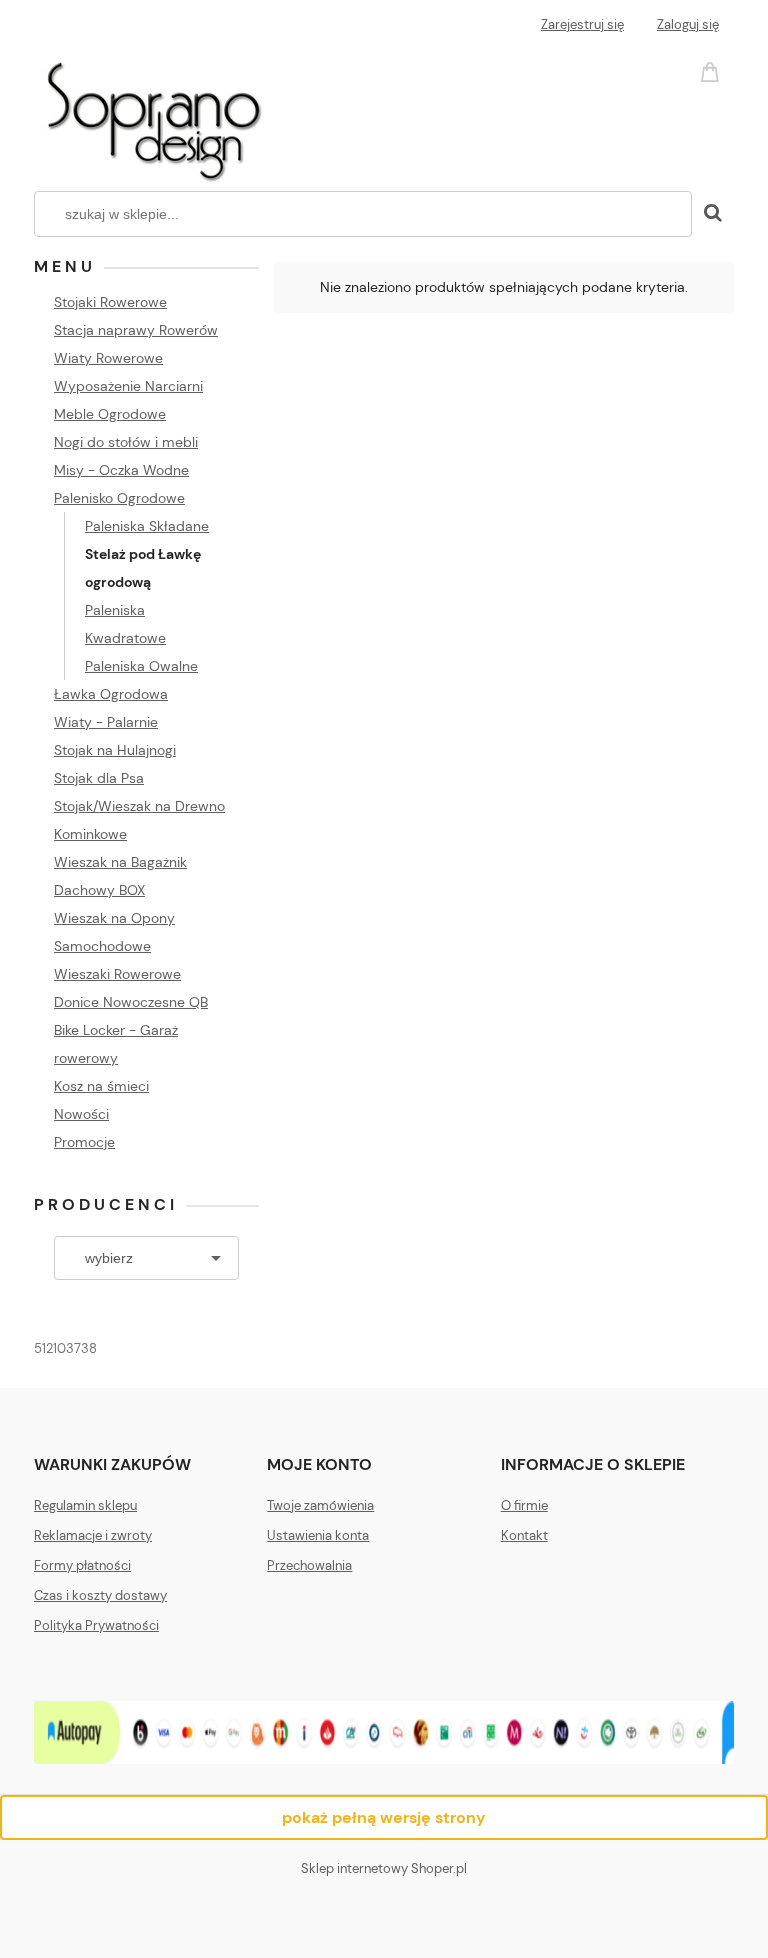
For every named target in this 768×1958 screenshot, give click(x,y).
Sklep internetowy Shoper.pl (384, 1868)
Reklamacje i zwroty (93, 1535)
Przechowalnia (309, 1565)
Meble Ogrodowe (110, 414)
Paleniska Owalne (141, 666)
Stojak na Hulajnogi (115, 750)
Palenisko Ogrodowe (119, 498)
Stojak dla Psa (99, 778)
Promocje (84, 1142)
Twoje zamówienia (320, 1505)
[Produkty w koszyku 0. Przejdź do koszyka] (713, 70)
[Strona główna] (152, 114)
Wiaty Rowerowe (108, 358)
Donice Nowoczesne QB (131, 1002)
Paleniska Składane (147, 526)
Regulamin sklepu (85, 1505)
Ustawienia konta (318, 1535)
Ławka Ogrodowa (111, 694)
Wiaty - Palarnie (106, 722)
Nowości (81, 1114)
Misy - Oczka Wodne (121, 470)
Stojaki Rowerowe (110, 302)
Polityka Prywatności (96, 1625)
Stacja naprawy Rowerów (136, 330)
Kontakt (524, 1535)
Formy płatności (82, 1565)
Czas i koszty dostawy (100, 1595)
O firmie (524, 1505)
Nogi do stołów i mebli (126, 442)
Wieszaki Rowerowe (117, 974)
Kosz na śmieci (101, 1086)
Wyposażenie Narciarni (128, 386)
